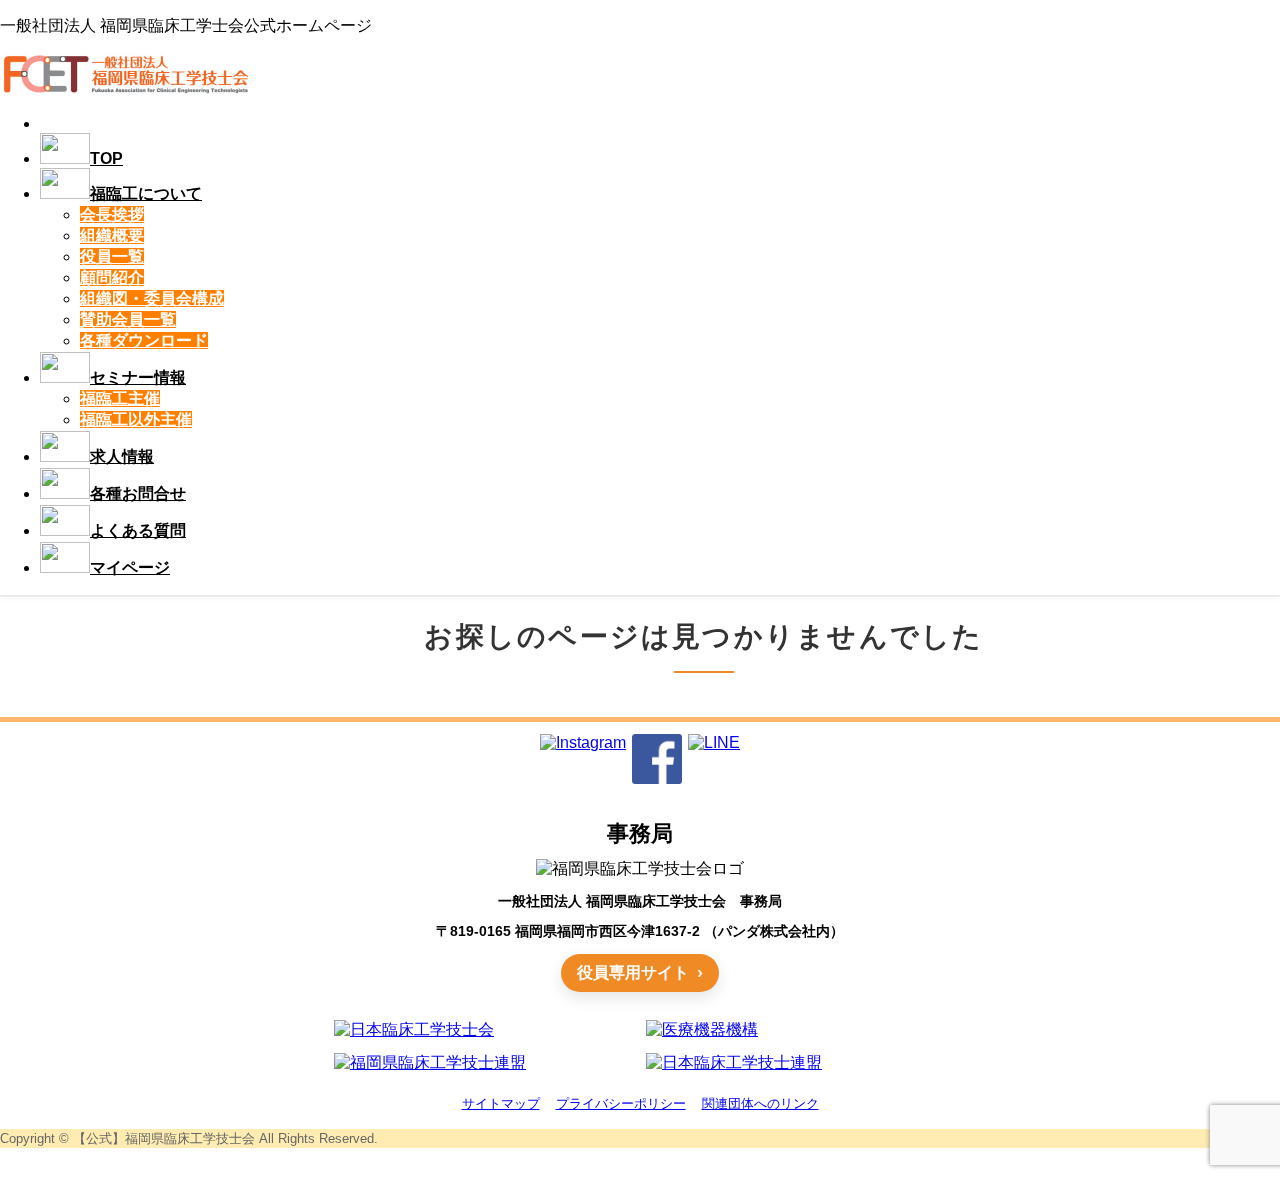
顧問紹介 (112, 277)
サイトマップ (501, 1103)
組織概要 (112, 235)
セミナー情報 (138, 377)
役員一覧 (112, 256)
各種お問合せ (138, 493)
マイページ (130, 567)
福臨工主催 (120, 398)
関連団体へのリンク (760, 1103)
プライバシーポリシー (621, 1103)
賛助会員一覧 (128, 319)
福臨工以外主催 (136, 419)
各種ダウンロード (144, 340)
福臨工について (146, 193)
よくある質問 (138, 530)
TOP (106, 158)
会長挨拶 (112, 214)
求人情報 (122, 456)
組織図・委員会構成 (152, 298)
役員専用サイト (633, 972)
